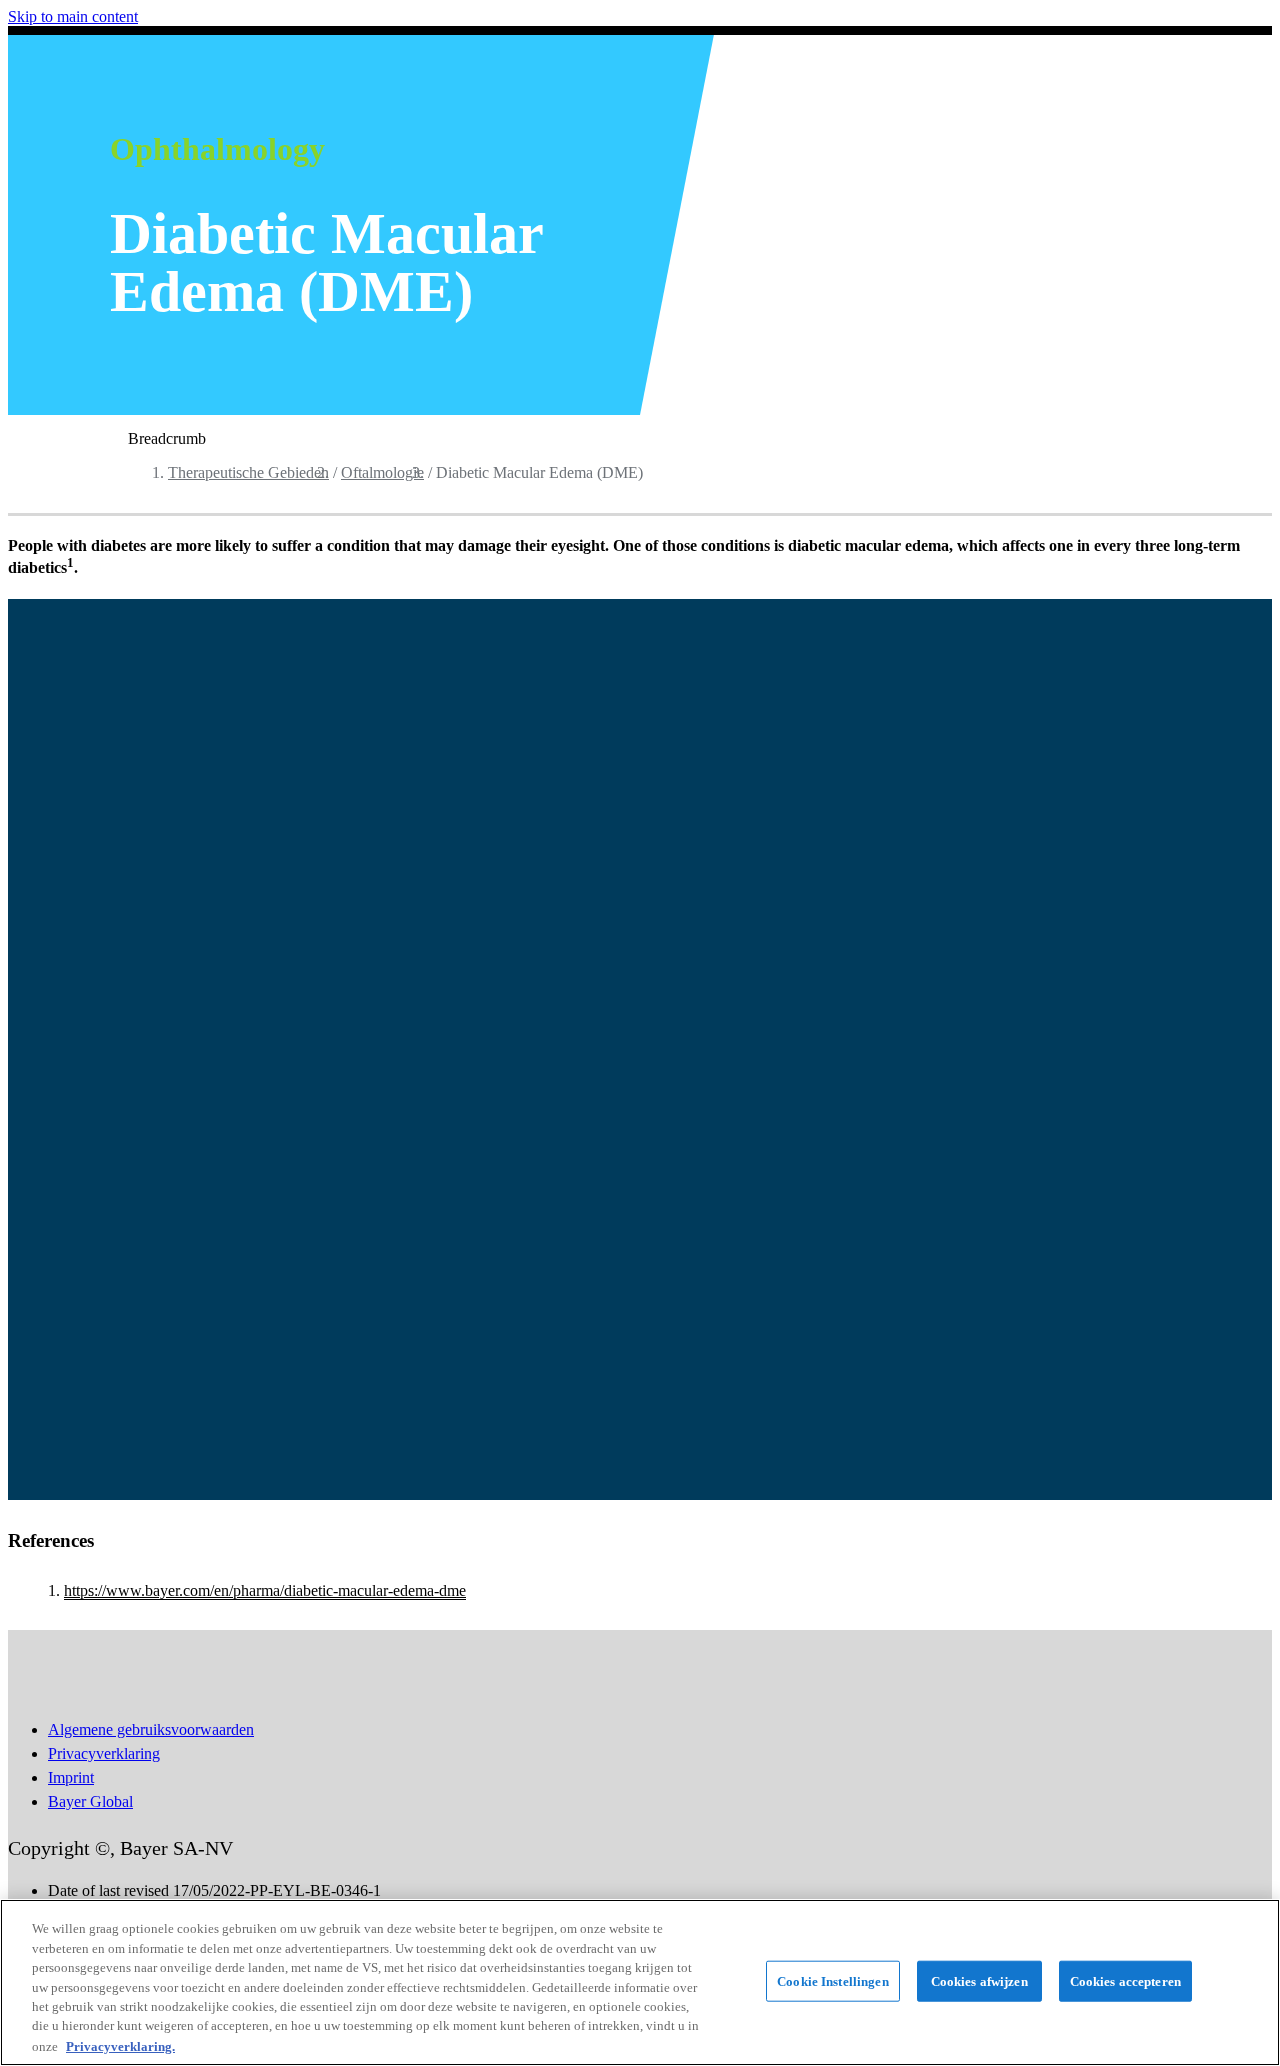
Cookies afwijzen (979, 1980)
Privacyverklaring (104, 1753)
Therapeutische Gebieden (248, 472)
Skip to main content (73, 16)
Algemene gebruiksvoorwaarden (151, 1729)
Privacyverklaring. (120, 2045)
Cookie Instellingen (832, 1980)
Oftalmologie (382, 472)
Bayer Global (90, 1801)
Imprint (71, 1777)
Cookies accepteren (1125, 1980)
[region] (640, 1982)
